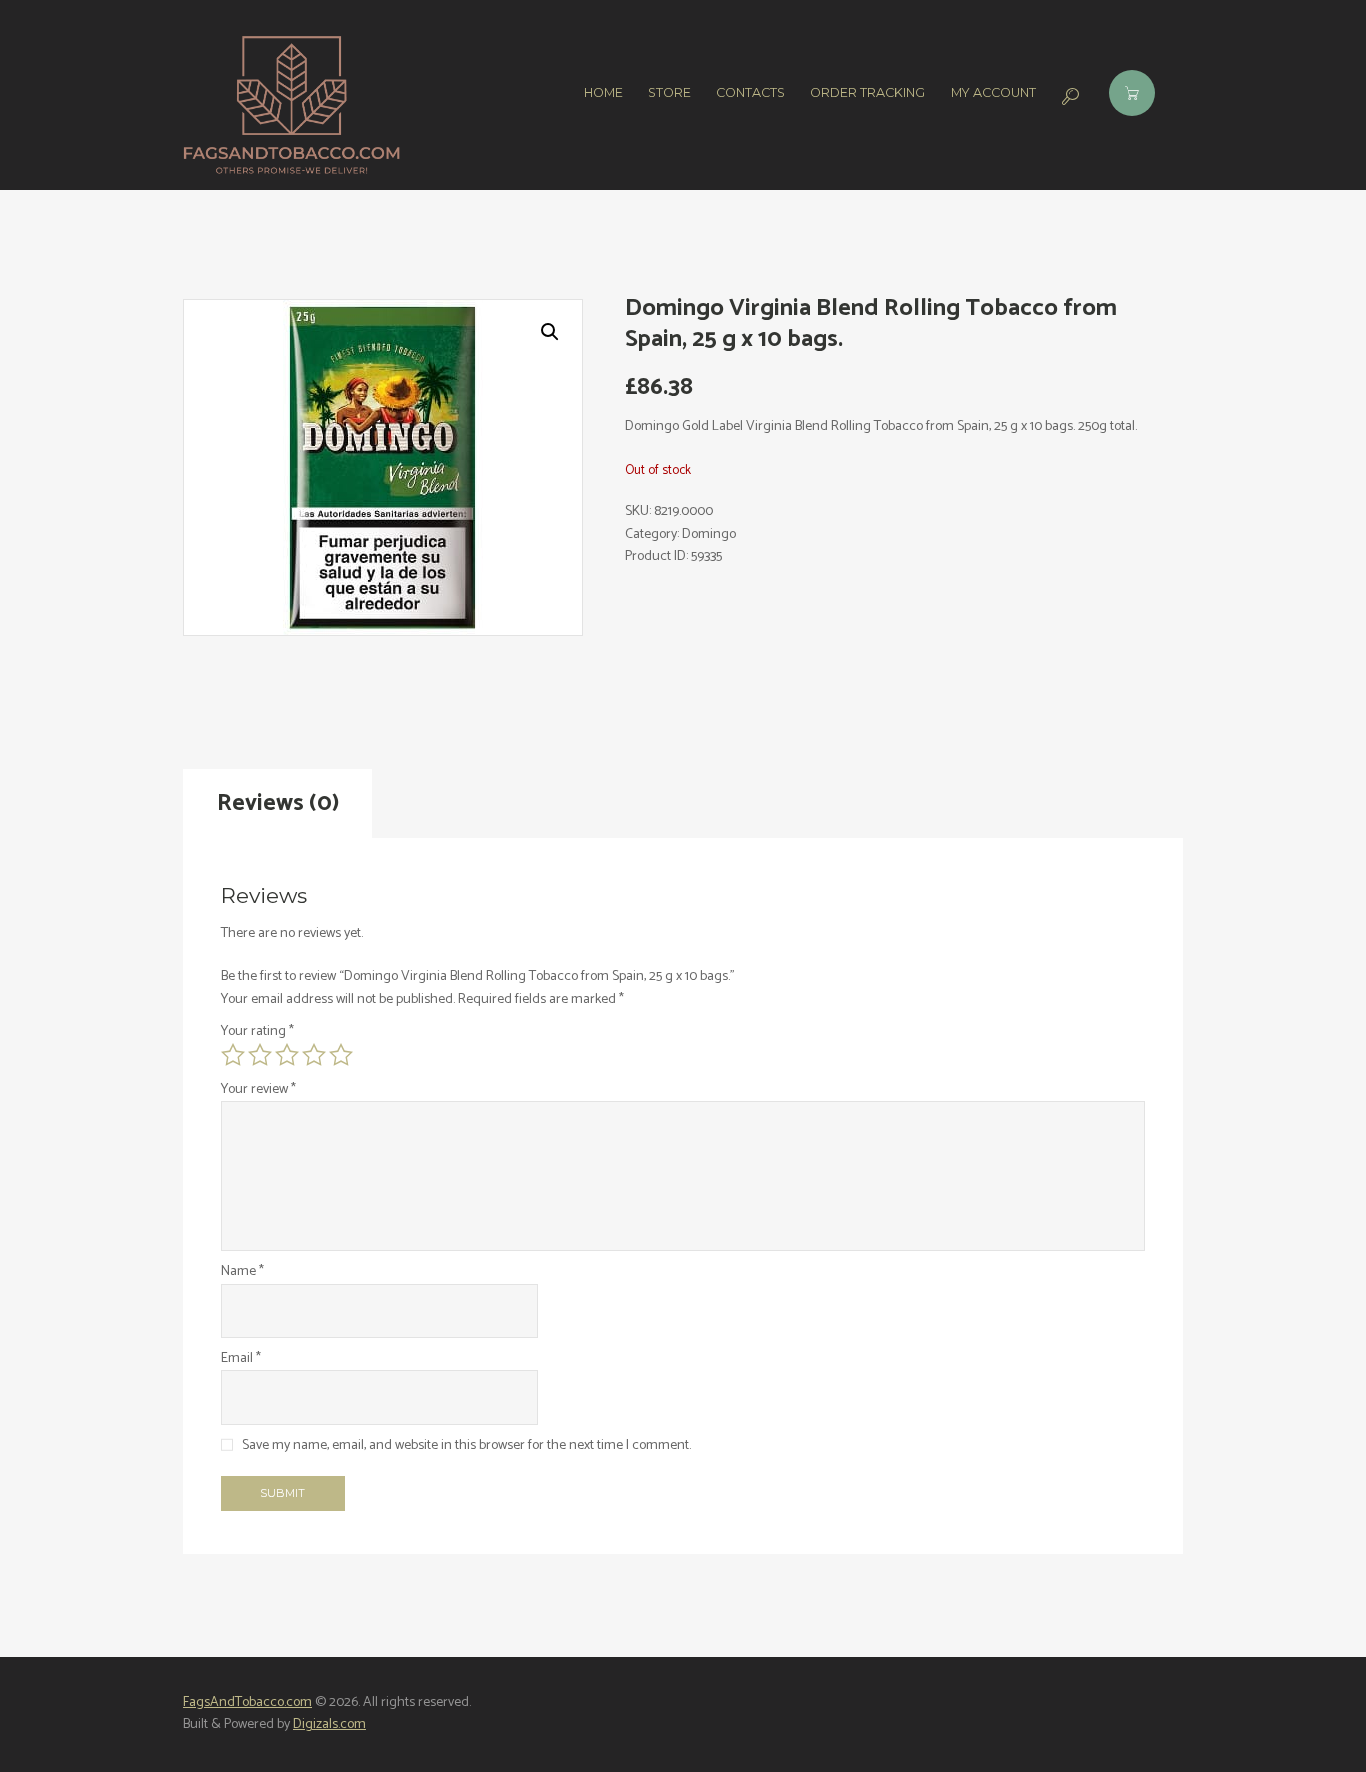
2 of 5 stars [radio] (260, 1055)
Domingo (709, 534)
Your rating (257, 1032)
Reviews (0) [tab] (278, 803)
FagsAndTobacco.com (247, 1702)
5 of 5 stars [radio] (341, 1055)
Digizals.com (329, 1724)
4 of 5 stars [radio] (314, 1055)
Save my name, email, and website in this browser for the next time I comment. (466, 1445)
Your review (258, 1090)
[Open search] (1068, 96)
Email (241, 1359)
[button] (550, 332)
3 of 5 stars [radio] (287, 1055)
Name (242, 1272)
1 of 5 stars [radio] (233, 1055)
